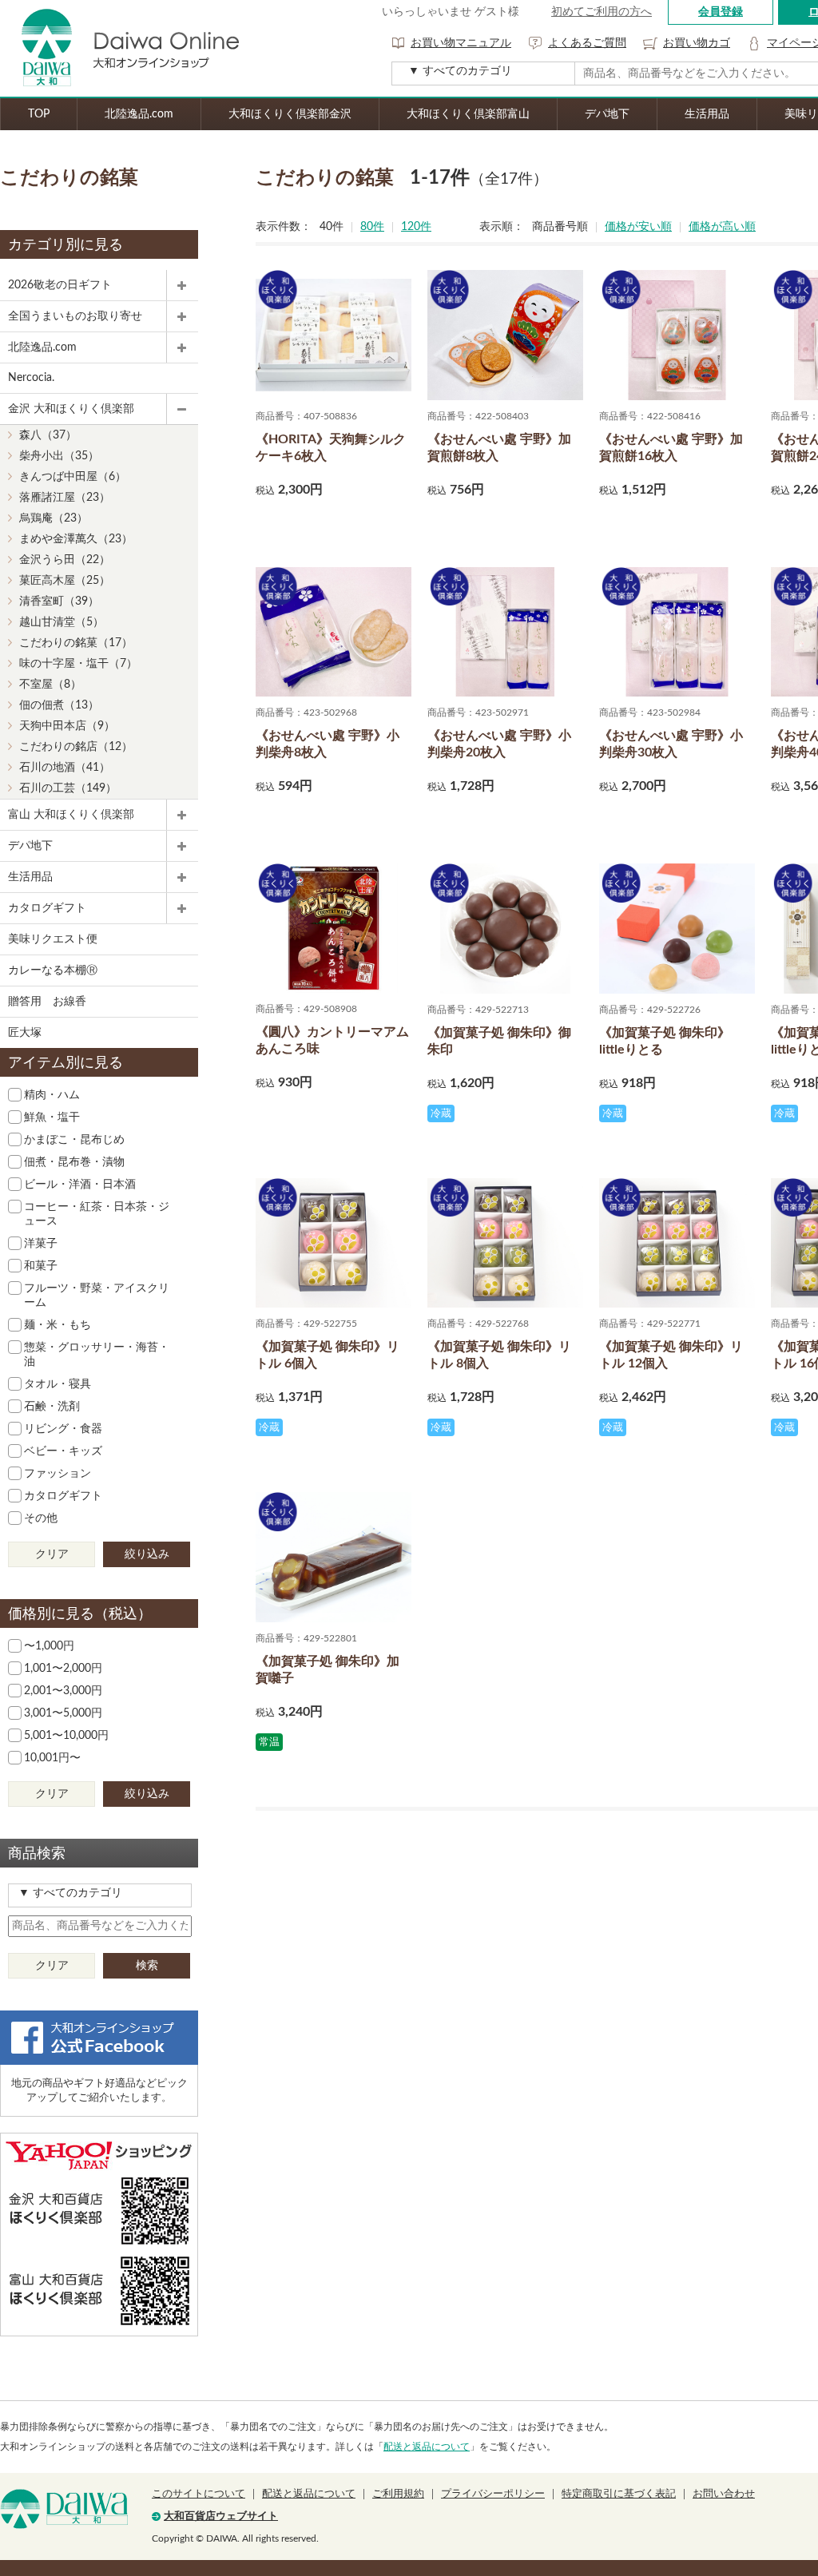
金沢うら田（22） (65, 560)
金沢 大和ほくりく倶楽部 (71, 409)
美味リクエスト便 (53, 939)
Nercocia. (31, 378)
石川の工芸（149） (68, 788)
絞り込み (147, 1554)
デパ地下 (607, 114)
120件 (416, 227)
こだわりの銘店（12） (76, 747)
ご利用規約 (398, 2494)
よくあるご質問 (587, 43)
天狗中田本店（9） (67, 726)
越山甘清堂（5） (62, 622)
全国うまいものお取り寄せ (75, 316)
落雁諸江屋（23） (65, 498)
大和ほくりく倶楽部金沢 (290, 114)
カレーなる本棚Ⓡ (53, 970)
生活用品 (707, 114)
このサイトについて (199, 2494)
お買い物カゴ (697, 43)
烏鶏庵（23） (54, 518)
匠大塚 (25, 1033)
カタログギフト (47, 908)
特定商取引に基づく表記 (619, 2494)
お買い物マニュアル (461, 43)
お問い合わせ (724, 2494)
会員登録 (721, 12)
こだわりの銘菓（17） (76, 643)
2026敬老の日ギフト (60, 285)
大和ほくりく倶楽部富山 (468, 114)
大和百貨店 (64, 2509)
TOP (39, 114)
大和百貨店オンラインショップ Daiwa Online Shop (120, 48)
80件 (372, 227)
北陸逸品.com (139, 114)
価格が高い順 (722, 227)
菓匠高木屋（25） (65, 581)
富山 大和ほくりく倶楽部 (71, 815)
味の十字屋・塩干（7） (78, 664)
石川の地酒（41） (65, 768)
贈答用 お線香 (47, 1002)
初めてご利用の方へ (602, 12)
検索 (147, 1966)
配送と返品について (427, 2447)
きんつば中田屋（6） (73, 477)
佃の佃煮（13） (59, 705)
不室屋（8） (50, 685)
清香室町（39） (59, 601)
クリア (52, 1554)
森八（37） (48, 435)
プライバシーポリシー (493, 2494)
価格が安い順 (638, 227)
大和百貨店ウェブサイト (221, 2516)
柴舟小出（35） (59, 456)
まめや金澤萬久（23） (76, 539)
